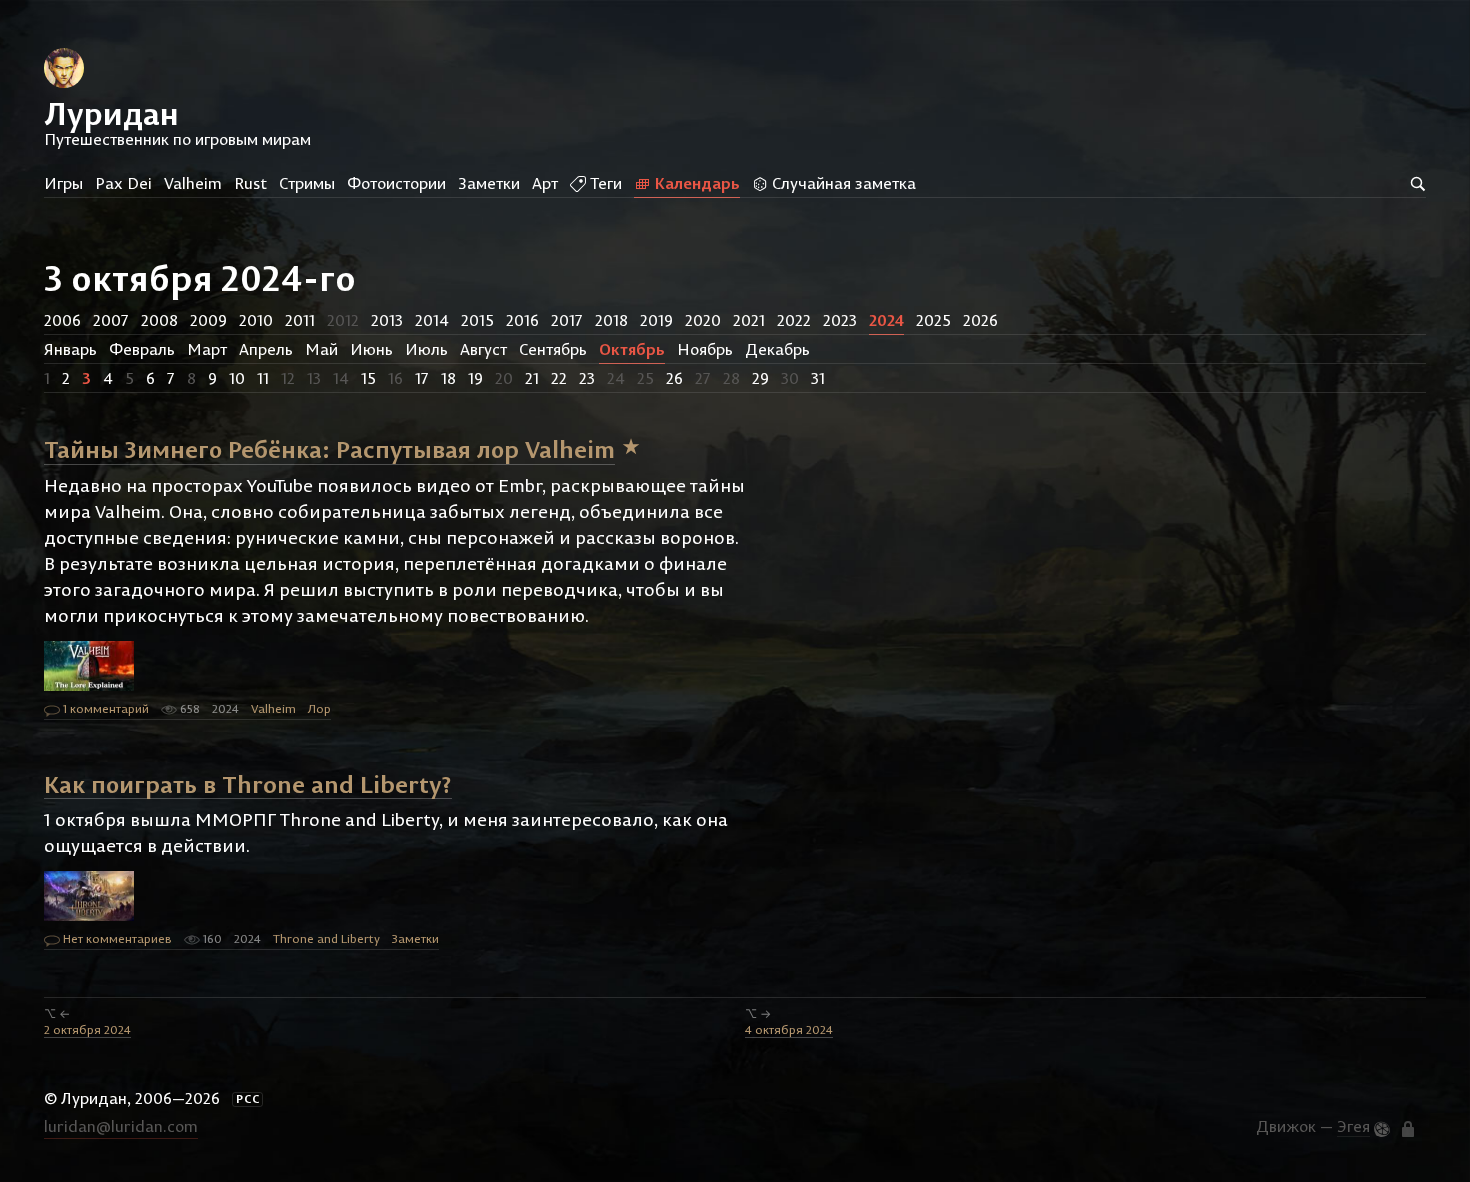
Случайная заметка (842, 183)
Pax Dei (123, 183)
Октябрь (632, 349)
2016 (522, 320)
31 (818, 378)
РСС (248, 1099)
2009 (208, 320)
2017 (567, 320)
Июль (426, 349)
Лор (319, 708)
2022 (794, 320)
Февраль (142, 349)
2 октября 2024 (87, 1029)
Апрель (266, 349)
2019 (656, 320)
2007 (111, 320)
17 (422, 378)
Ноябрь (705, 349)
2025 (933, 320)
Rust (250, 183)
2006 (62, 320)
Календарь (695, 183)
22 (559, 378)
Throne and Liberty (326, 938)
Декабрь (777, 349)
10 (237, 378)
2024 (886, 320)
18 (448, 378)
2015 (477, 320)
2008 (159, 320)
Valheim (193, 183)
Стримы (307, 183)
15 (368, 378)
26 (674, 378)
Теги (604, 183)
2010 (256, 320)
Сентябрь (553, 349)
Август (483, 349)
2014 (432, 320)
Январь (70, 349)
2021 (749, 320)
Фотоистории (396, 183)
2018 (611, 320)
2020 (703, 320)
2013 (387, 320)
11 (263, 378)
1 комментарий (104, 708)
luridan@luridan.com (121, 1126)
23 (587, 378)
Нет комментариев (116, 938)
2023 (840, 320)
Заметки (489, 183)
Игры (63, 183)
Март (207, 349)
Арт (545, 183)
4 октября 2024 (789, 1029)
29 (760, 378)
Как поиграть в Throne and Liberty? (248, 783)
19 (475, 378)
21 (532, 378)
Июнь (371, 349)
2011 (300, 320)
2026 (980, 320)
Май (321, 349)
